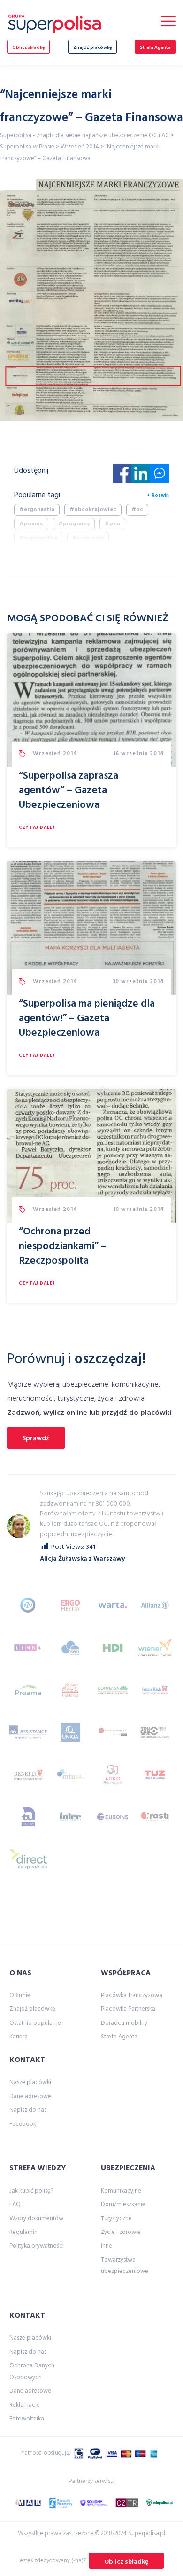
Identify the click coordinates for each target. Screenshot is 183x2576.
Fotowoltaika (27, 2419)
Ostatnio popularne (35, 2023)
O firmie (20, 1995)
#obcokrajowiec (93, 510)
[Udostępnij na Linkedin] (141, 476)
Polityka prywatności (37, 2246)
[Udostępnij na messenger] (160, 476)
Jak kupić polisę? (31, 2191)
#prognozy (74, 524)
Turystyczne (116, 2219)
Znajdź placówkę (92, 47)
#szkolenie (88, 538)
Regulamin (23, 2232)
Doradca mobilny (124, 2023)
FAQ (15, 2205)
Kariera (19, 2037)
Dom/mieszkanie (123, 2205)
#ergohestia (37, 510)
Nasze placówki (30, 2082)
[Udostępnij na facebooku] (122, 476)
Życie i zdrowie (121, 2232)
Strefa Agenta (155, 47)
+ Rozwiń (158, 495)
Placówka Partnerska (128, 2009)
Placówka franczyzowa (132, 1995)
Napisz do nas (28, 2110)
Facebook (23, 2124)
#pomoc (31, 524)
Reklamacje (25, 2405)
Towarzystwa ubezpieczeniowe (125, 2266)
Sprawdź (36, 1439)
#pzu (112, 524)
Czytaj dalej (37, 827)
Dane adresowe (30, 2096)
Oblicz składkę (28, 47)
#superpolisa (38, 538)
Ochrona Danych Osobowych (32, 2371)
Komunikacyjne (121, 2191)
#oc (137, 510)
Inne (107, 2246)
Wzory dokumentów (36, 2219)
